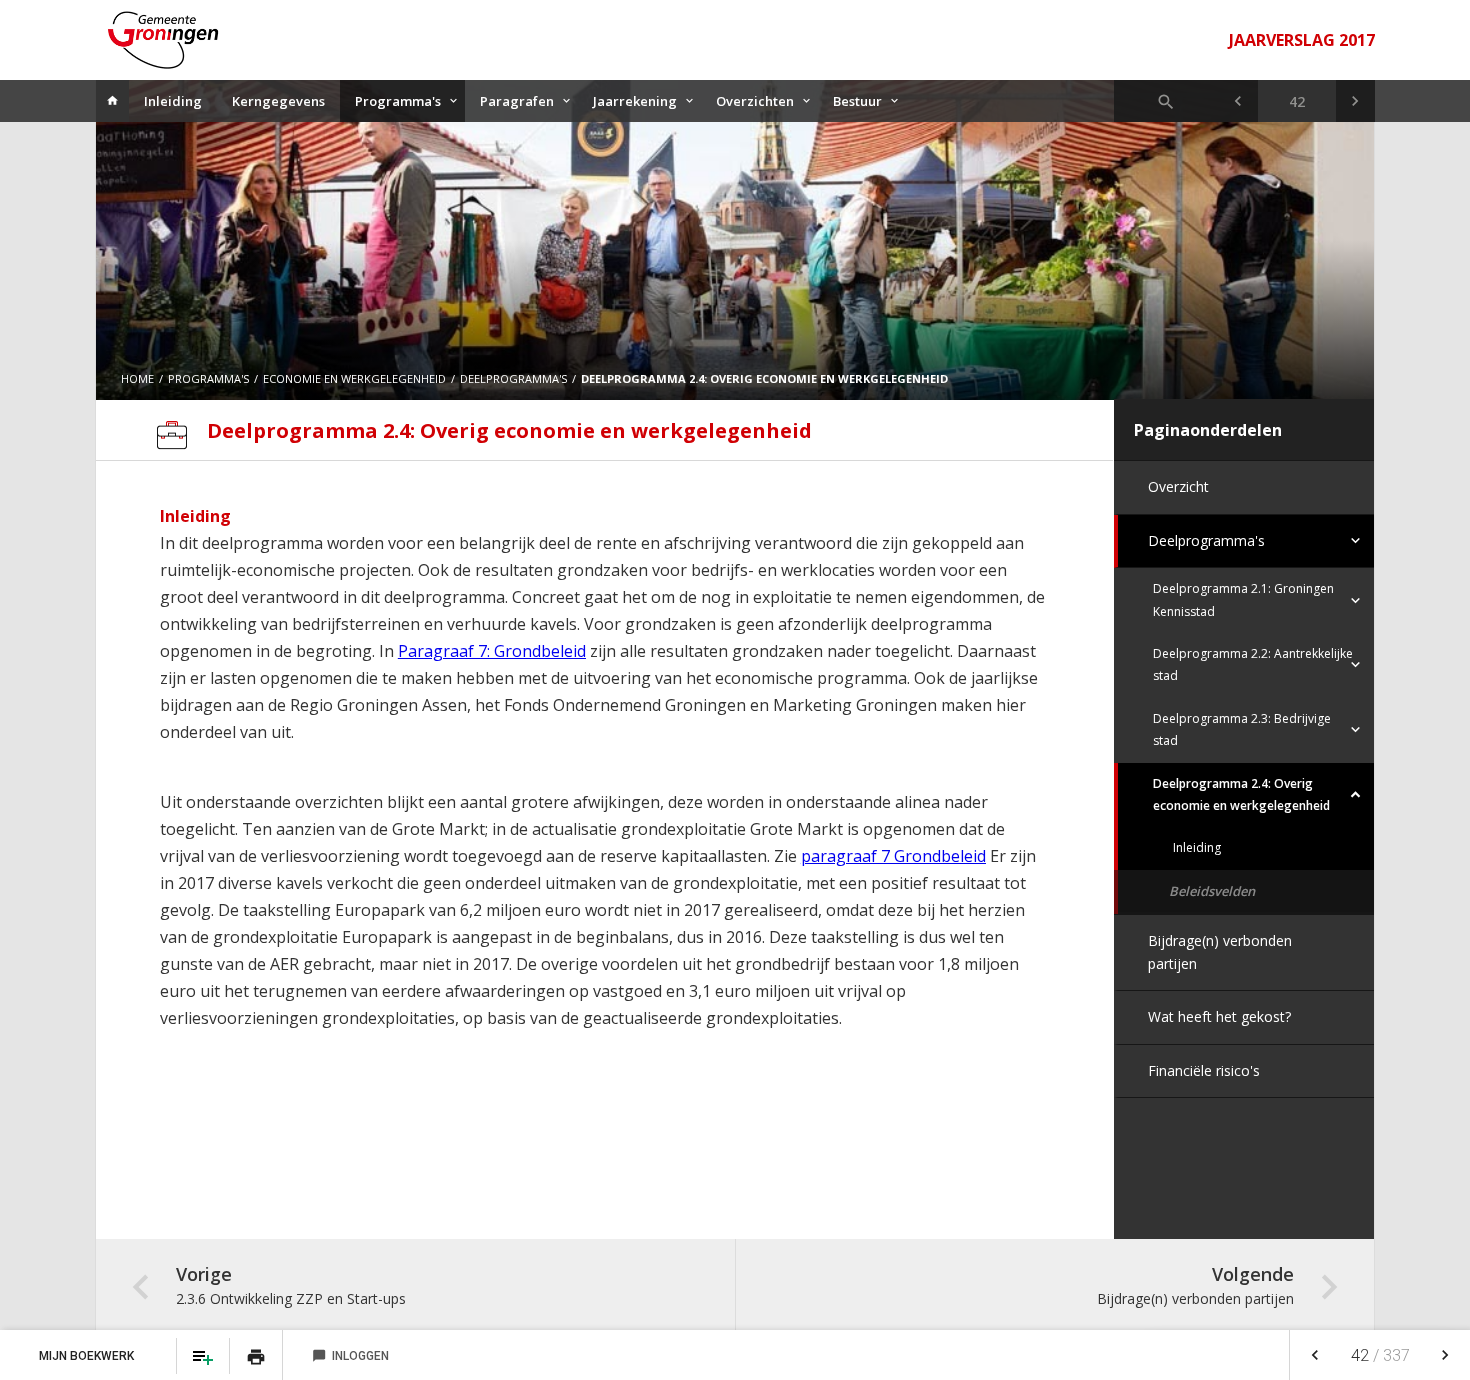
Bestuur (857, 101)
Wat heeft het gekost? (1219, 1016)
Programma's (398, 101)
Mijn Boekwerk (88, 1356)
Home (137, 378)
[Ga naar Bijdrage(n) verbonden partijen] (1355, 101)
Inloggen (350, 1356)
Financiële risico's (1204, 1070)
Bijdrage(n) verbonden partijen (1220, 951)
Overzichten (755, 101)
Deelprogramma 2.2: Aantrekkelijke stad (1253, 664)
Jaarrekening (635, 101)
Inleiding (173, 101)
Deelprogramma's (1206, 540)
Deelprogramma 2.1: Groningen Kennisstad (1243, 599)
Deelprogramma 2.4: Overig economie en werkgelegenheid (1241, 794)
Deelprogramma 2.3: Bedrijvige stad (1242, 729)
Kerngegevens (278, 101)
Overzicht (1178, 486)
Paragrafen (517, 101)
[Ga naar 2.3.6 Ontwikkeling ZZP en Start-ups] (1237, 101)
